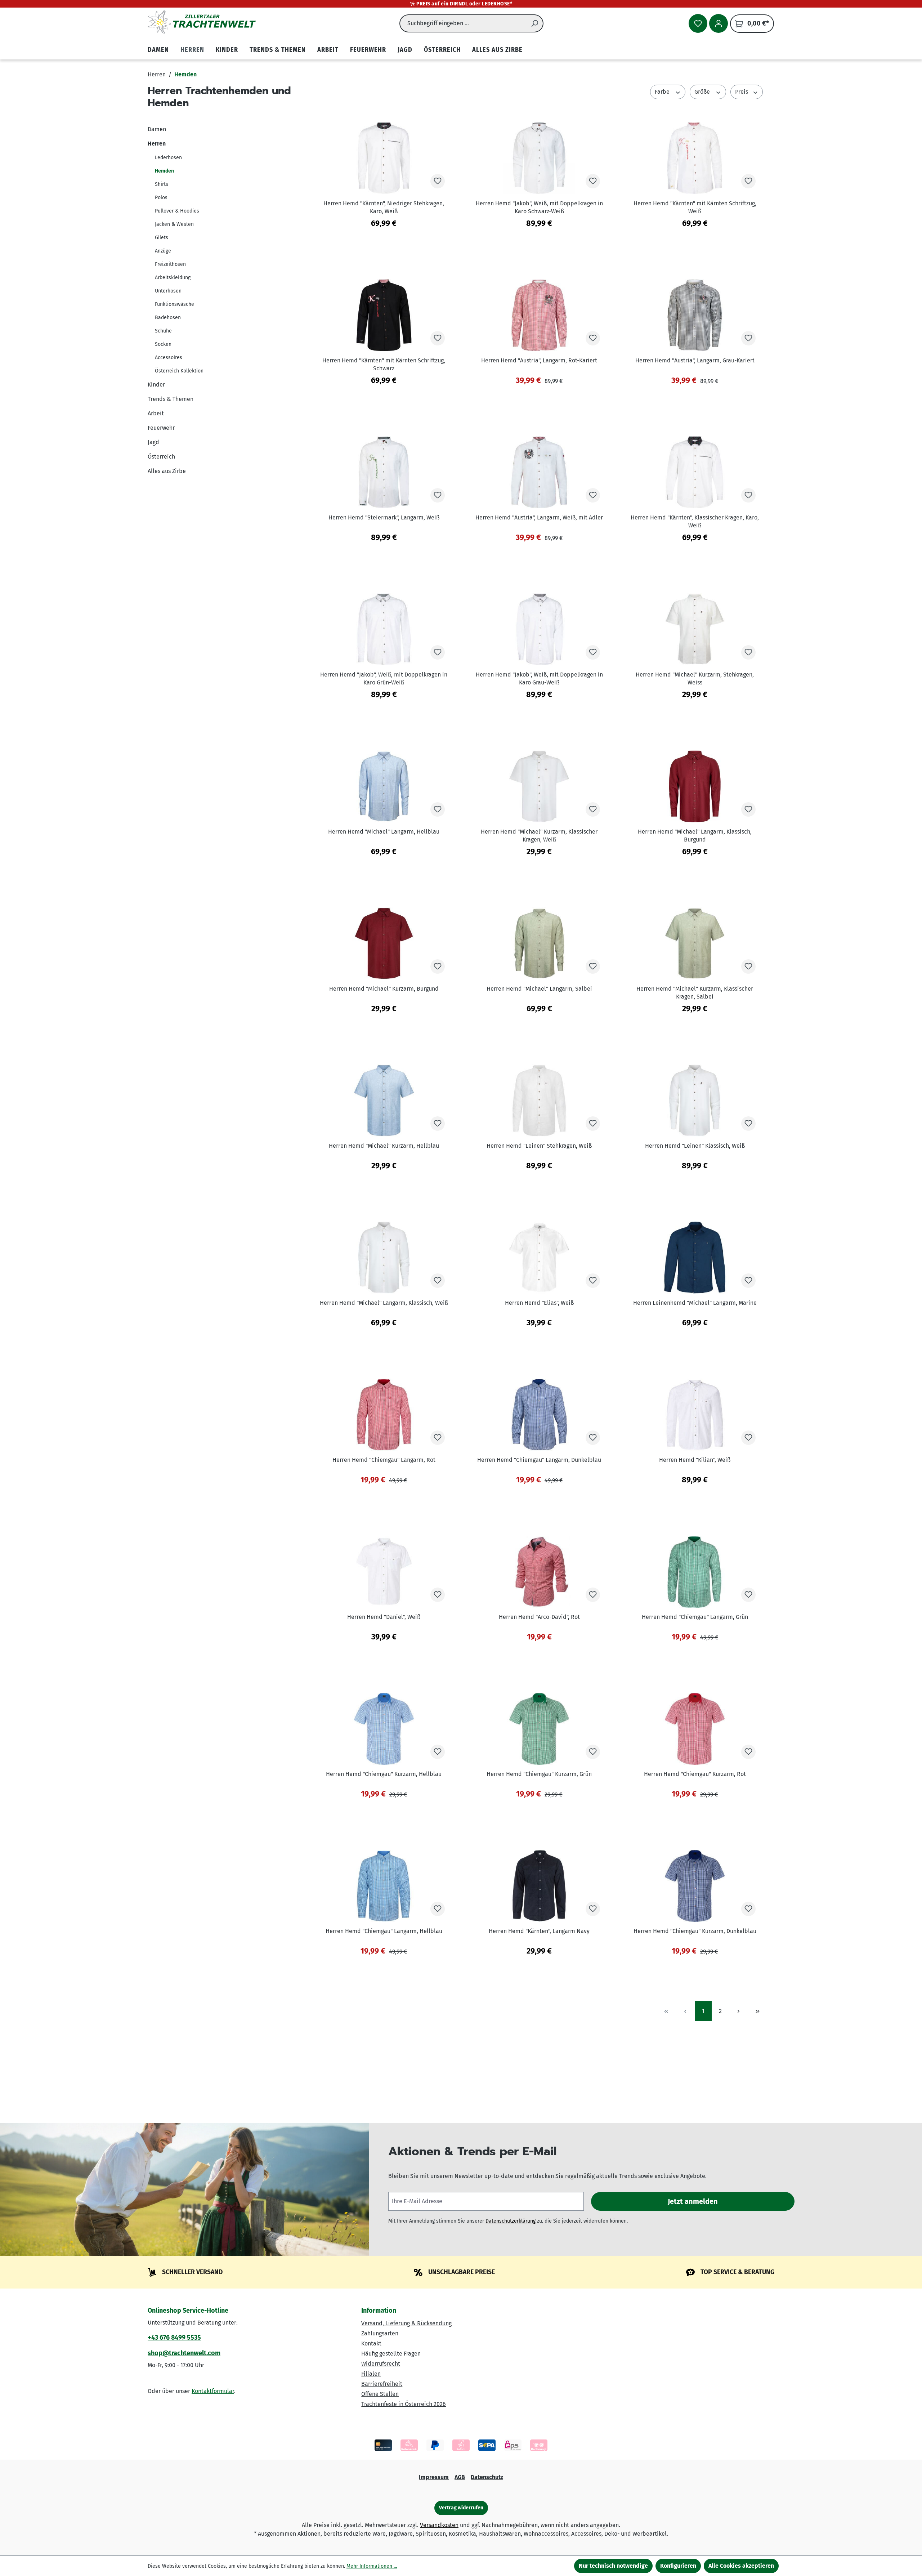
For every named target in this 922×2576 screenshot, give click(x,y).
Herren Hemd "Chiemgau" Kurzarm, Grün (539, 1774)
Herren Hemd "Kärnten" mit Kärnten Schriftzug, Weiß (695, 207)
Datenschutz (487, 2477)
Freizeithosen (170, 264)
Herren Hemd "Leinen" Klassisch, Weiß (695, 1146)
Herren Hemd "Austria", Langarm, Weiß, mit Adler (539, 517)
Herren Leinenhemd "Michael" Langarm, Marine (695, 1303)
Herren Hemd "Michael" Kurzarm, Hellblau (384, 1146)
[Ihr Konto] (719, 23)
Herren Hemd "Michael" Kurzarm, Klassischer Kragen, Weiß (539, 836)
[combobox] (463, 23)
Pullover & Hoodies (177, 211)
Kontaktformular (213, 2391)
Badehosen (168, 318)
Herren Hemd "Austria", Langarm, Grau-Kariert (695, 360)
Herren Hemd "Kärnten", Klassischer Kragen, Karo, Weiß (695, 521)
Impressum (434, 2477)
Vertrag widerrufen (461, 2508)
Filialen (371, 2374)
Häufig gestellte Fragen (391, 2354)
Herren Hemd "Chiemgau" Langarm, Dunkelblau (539, 1460)
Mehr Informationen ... (372, 2566)
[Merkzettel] (698, 23)
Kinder (156, 385)
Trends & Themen (171, 399)
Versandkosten (439, 2525)
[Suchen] (535, 23)
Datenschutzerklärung (511, 2221)
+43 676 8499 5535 (174, 2338)
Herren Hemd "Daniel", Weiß (384, 1617)
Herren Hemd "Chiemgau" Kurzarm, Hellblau (384, 1774)
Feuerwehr (161, 428)
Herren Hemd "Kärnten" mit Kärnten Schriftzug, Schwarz (384, 364)
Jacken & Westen (174, 224)
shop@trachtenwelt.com (184, 2353)
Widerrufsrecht (381, 2364)
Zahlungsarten (380, 2333)
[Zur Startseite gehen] (202, 22)
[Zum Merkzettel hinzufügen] (438, 181)
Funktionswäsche (174, 304)
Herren (157, 144)
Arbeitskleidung (173, 278)
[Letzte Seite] (758, 2011)
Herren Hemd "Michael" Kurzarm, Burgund (384, 989)
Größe (703, 92)
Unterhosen (168, 291)
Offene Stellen (380, 2394)
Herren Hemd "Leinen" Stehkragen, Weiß (539, 1146)
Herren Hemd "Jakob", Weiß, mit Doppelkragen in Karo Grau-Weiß (539, 678)
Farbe (663, 92)
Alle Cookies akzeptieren (741, 2566)
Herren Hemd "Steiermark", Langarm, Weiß (384, 517)
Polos (161, 198)
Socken (163, 344)
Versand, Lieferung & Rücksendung (406, 2323)
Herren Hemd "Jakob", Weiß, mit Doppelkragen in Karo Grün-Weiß (384, 678)
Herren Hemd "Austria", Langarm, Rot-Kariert (539, 360)
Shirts (162, 184)
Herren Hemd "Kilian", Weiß (695, 1460)
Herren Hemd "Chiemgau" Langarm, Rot (384, 1460)
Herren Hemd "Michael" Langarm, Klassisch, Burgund (695, 836)
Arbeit (156, 413)
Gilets (162, 238)
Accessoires (169, 358)
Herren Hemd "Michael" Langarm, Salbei (539, 989)
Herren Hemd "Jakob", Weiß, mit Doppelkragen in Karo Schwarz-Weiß (539, 207)
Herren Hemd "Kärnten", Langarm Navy (539, 1931)
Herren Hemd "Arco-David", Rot (539, 1617)
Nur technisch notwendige (613, 2566)
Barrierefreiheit (382, 2384)
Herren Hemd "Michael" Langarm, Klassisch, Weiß (384, 1303)
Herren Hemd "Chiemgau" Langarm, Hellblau (384, 1931)
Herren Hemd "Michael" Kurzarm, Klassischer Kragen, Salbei (695, 993)
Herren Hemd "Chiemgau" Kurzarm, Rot (695, 1774)
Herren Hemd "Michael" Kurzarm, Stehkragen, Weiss (695, 678)
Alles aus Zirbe (167, 471)
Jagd (153, 442)
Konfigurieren (678, 2566)
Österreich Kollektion (179, 371)
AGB (460, 2477)
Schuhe (163, 331)
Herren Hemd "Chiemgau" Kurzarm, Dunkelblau (695, 1931)
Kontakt (371, 2343)
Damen (157, 129)
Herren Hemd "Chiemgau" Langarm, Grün (695, 1617)
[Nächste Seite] (739, 2011)
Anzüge (163, 251)
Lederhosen (168, 158)
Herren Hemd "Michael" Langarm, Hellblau (384, 832)
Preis (742, 92)
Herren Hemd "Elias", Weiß (539, 1303)
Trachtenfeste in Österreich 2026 (404, 2404)
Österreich (161, 457)
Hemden (164, 171)
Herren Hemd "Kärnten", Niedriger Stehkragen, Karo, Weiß (384, 207)
